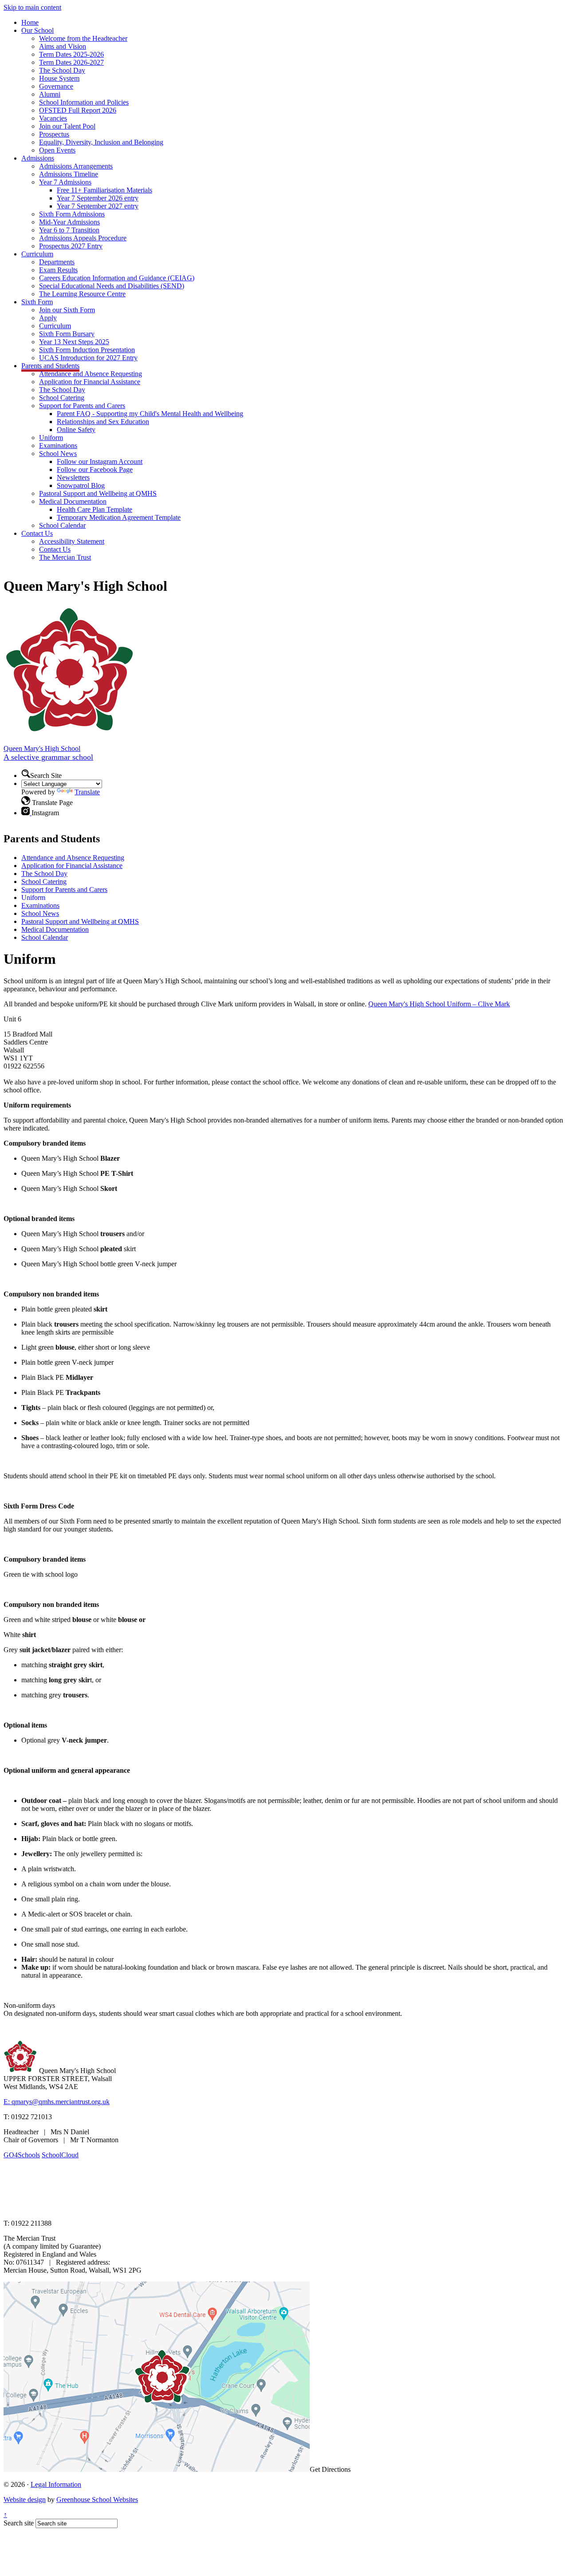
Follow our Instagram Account (100, 461)
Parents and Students (50, 366)
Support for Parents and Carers (82, 406)
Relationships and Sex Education (103, 422)
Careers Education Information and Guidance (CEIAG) (117, 278)
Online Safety (76, 430)
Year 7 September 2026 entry (98, 198)
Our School (37, 30)
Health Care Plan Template (95, 509)
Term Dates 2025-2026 (71, 54)
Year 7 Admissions (65, 182)
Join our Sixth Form (67, 310)
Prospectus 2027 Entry (71, 246)
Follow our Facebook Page (95, 469)
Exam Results (58, 270)
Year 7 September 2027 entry (98, 206)
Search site (19, 2523)
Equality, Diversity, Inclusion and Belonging (101, 142)
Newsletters (73, 477)
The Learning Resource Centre (82, 294)
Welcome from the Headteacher (83, 38)
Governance (56, 86)
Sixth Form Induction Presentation (87, 350)
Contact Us (37, 533)
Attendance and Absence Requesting (91, 374)
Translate (87, 792)
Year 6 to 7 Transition (69, 230)
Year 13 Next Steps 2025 (74, 342)
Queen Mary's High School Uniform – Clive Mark (439, 1004)
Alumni (50, 94)
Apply (48, 318)
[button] (26, 774)
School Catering (62, 398)
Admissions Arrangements (76, 166)
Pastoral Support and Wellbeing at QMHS (98, 493)
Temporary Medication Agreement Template (119, 517)
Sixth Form (37, 302)
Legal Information (56, 2484)
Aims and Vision (63, 46)
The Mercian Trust (65, 557)
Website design (25, 2499)
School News (58, 454)
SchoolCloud (60, 2155)
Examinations (58, 446)
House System (59, 78)
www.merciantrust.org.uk (160, 2208)
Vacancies (53, 118)
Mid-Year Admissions (69, 222)
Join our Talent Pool (67, 126)
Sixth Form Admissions (72, 214)
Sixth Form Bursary (67, 334)
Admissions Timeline (69, 174)
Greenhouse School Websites (97, 2499)
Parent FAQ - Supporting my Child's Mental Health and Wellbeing (150, 414)
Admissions (38, 158)
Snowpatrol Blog (81, 485)
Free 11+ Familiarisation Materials (105, 190)
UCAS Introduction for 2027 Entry (88, 358)
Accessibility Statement (72, 541)
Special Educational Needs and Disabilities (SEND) (112, 286)
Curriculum (37, 254)
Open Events (57, 150)
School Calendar (62, 525)
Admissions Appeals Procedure (83, 238)
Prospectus (54, 134)
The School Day (62, 70)
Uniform (51, 438)
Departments (57, 262)
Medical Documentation (73, 501)
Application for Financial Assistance (90, 382)
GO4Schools (22, 2155)
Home (30, 22)
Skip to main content (32, 7)
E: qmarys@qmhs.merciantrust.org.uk (57, 2102)
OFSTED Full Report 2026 (78, 110)
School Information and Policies (84, 102)
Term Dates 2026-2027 (71, 62)
